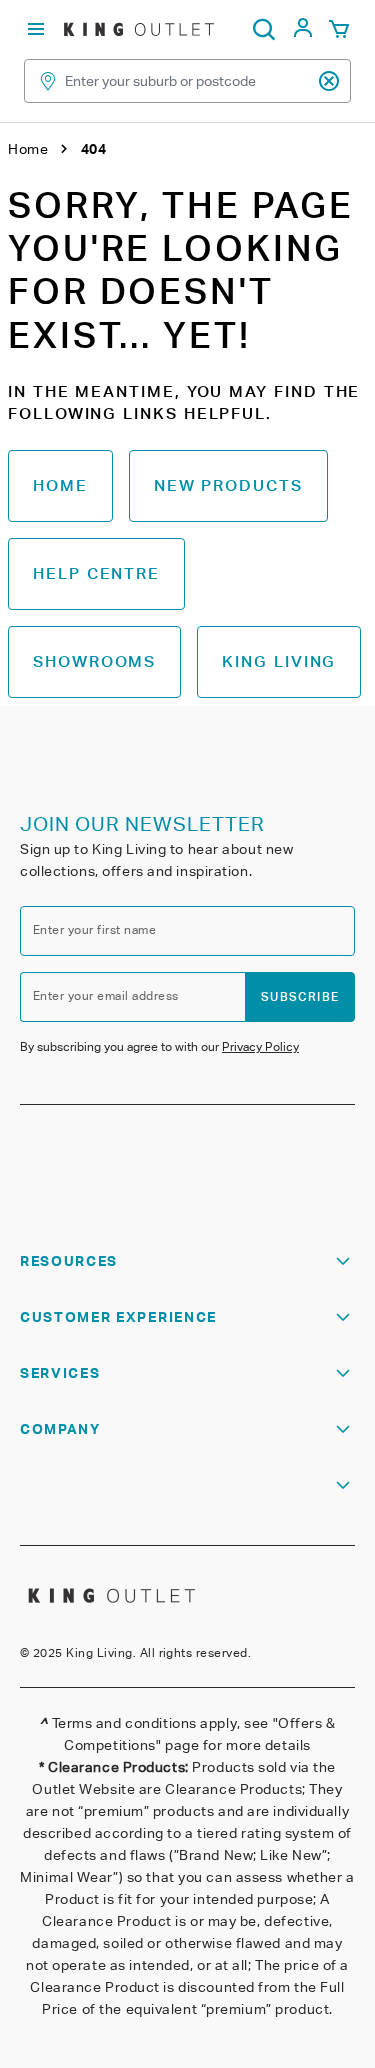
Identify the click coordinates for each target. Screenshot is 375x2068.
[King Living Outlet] (139, 29)
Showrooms (94, 661)
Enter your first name (94, 929)
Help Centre (96, 573)
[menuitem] (303, 33)
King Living (279, 661)
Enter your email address (106, 995)
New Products (228, 485)
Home (60, 485)
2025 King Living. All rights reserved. (142, 1652)
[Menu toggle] (36, 29)
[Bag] (339, 30)
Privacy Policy (260, 1046)
